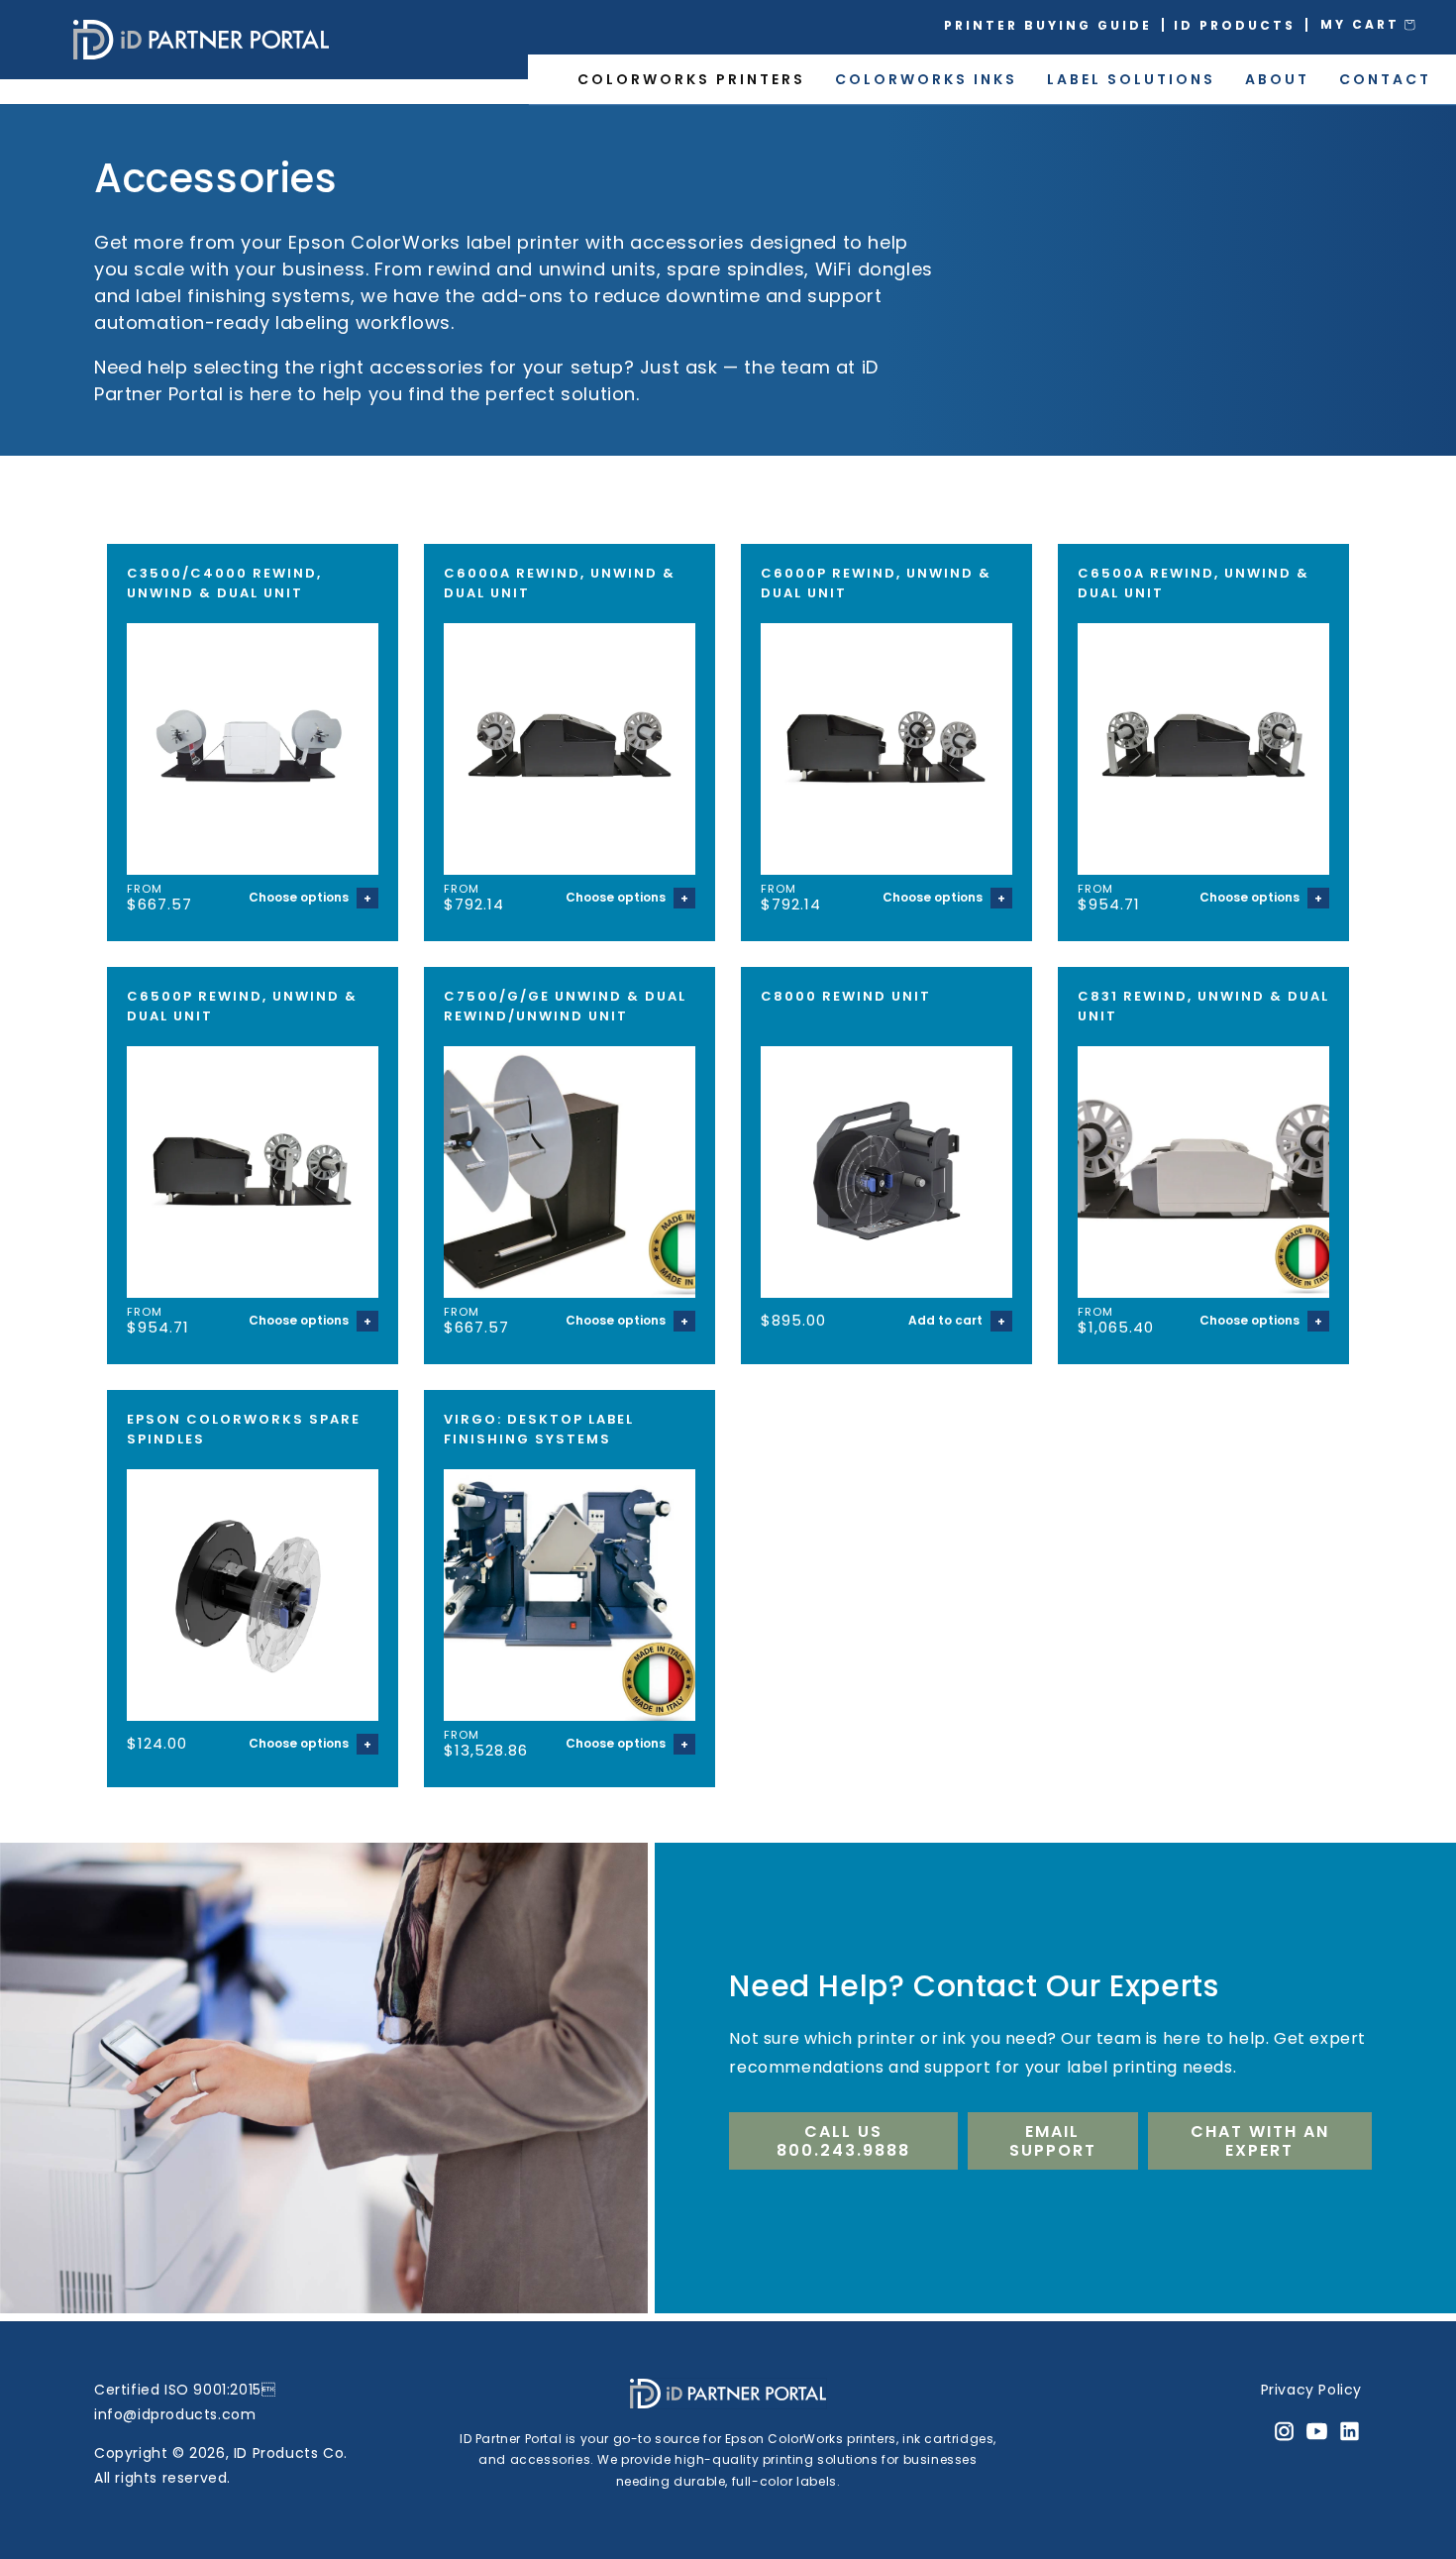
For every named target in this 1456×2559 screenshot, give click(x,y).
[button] (1382, 25)
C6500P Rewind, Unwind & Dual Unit (242, 1006)
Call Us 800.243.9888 (843, 2141)
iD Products (1235, 25)
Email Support (1053, 2141)
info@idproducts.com (175, 2414)
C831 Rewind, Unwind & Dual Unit (1203, 1006)
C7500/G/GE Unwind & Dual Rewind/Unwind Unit (565, 1006)
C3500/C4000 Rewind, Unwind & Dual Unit (224, 583)
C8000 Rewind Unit (846, 996)
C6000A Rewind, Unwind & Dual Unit (560, 583)
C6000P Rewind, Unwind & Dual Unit (876, 583)
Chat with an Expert (1260, 2141)
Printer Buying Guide (1048, 25)
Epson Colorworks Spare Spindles (244, 1429)
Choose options (300, 897)
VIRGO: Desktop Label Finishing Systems (539, 1429)
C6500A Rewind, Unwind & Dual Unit (1194, 583)
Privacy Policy (1311, 2390)
